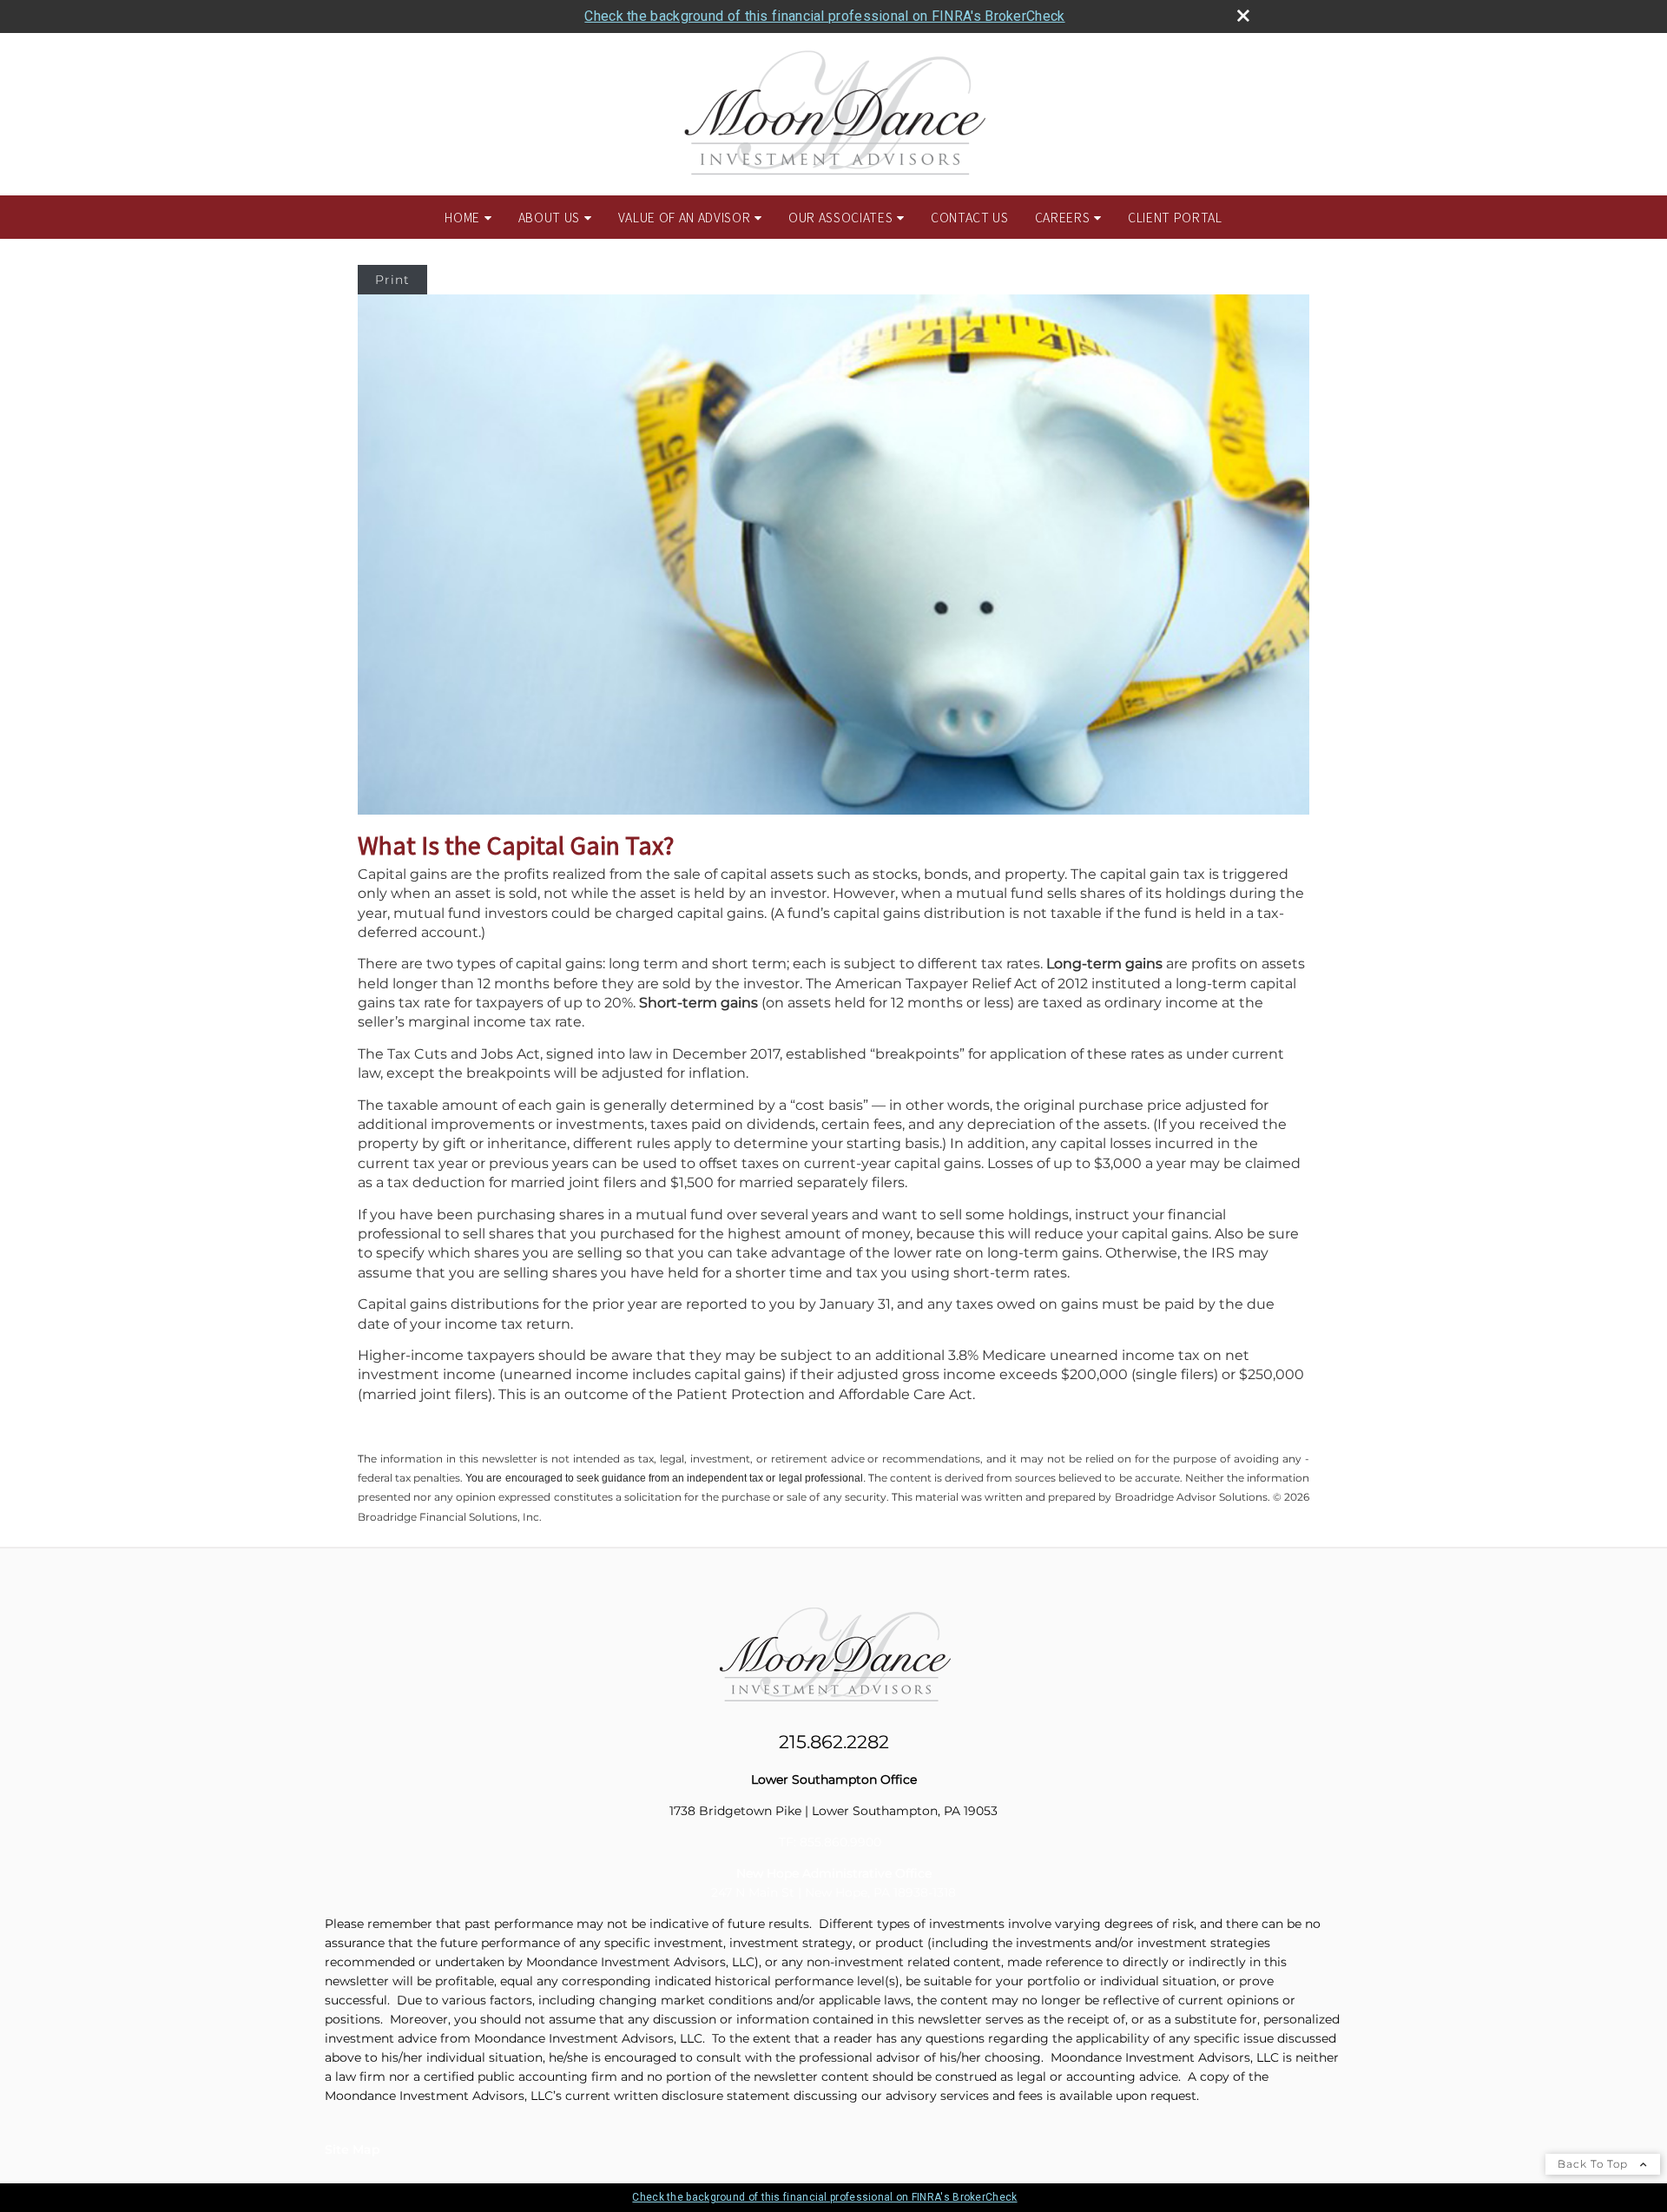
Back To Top (1595, 2164)
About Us (549, 217)
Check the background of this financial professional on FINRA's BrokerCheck (824, 16)
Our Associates (840, 217)
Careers (1063, 217)
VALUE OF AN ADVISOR (685, 217)
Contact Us (970, 217)
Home (462, 217)
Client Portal (1175, 217)
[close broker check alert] (1243, 16)
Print (392, 280)
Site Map (353, 2149)
